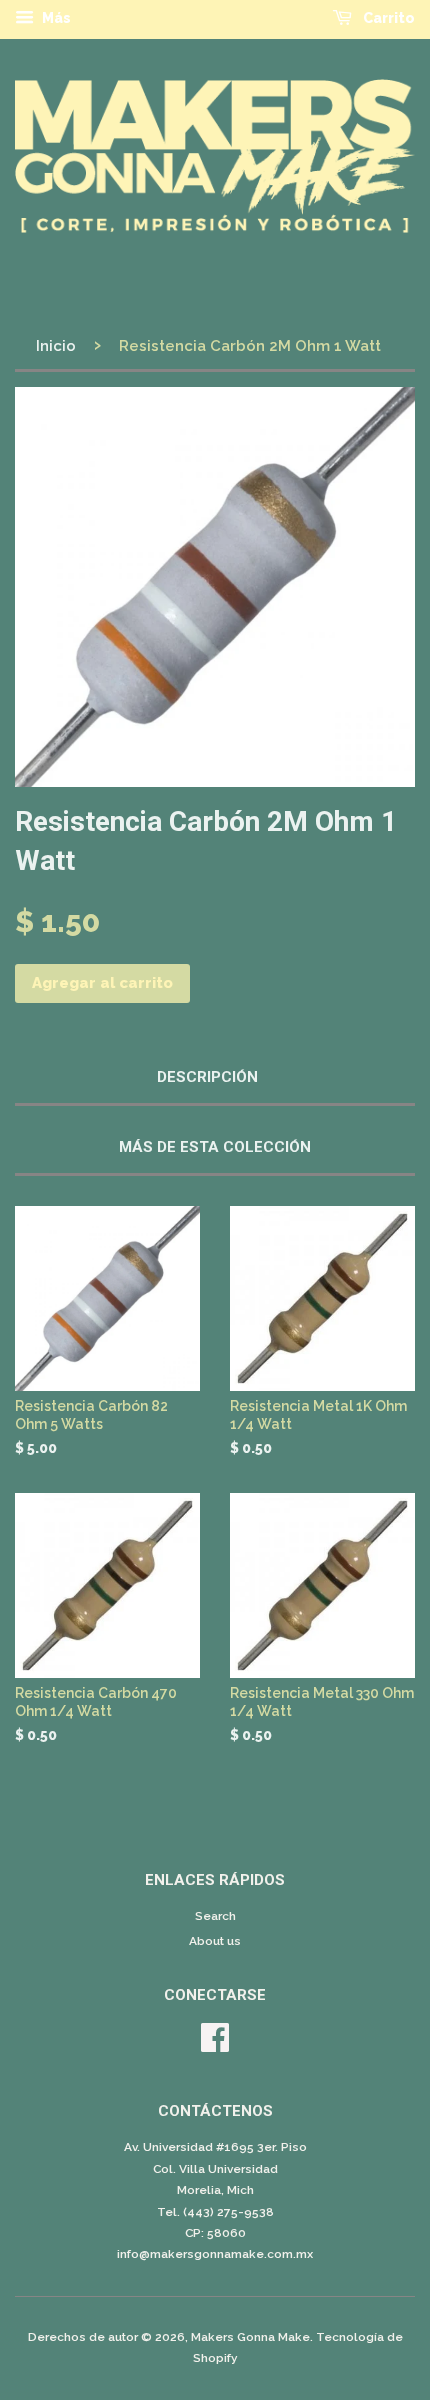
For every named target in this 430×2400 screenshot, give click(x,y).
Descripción (207, 1077)
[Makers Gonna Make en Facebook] (215, 2045)
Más (55, 18)
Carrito (387, 18)
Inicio (56, 346)
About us (215, 1941)
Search (215, 1916)
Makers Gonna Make (250, 2337)
